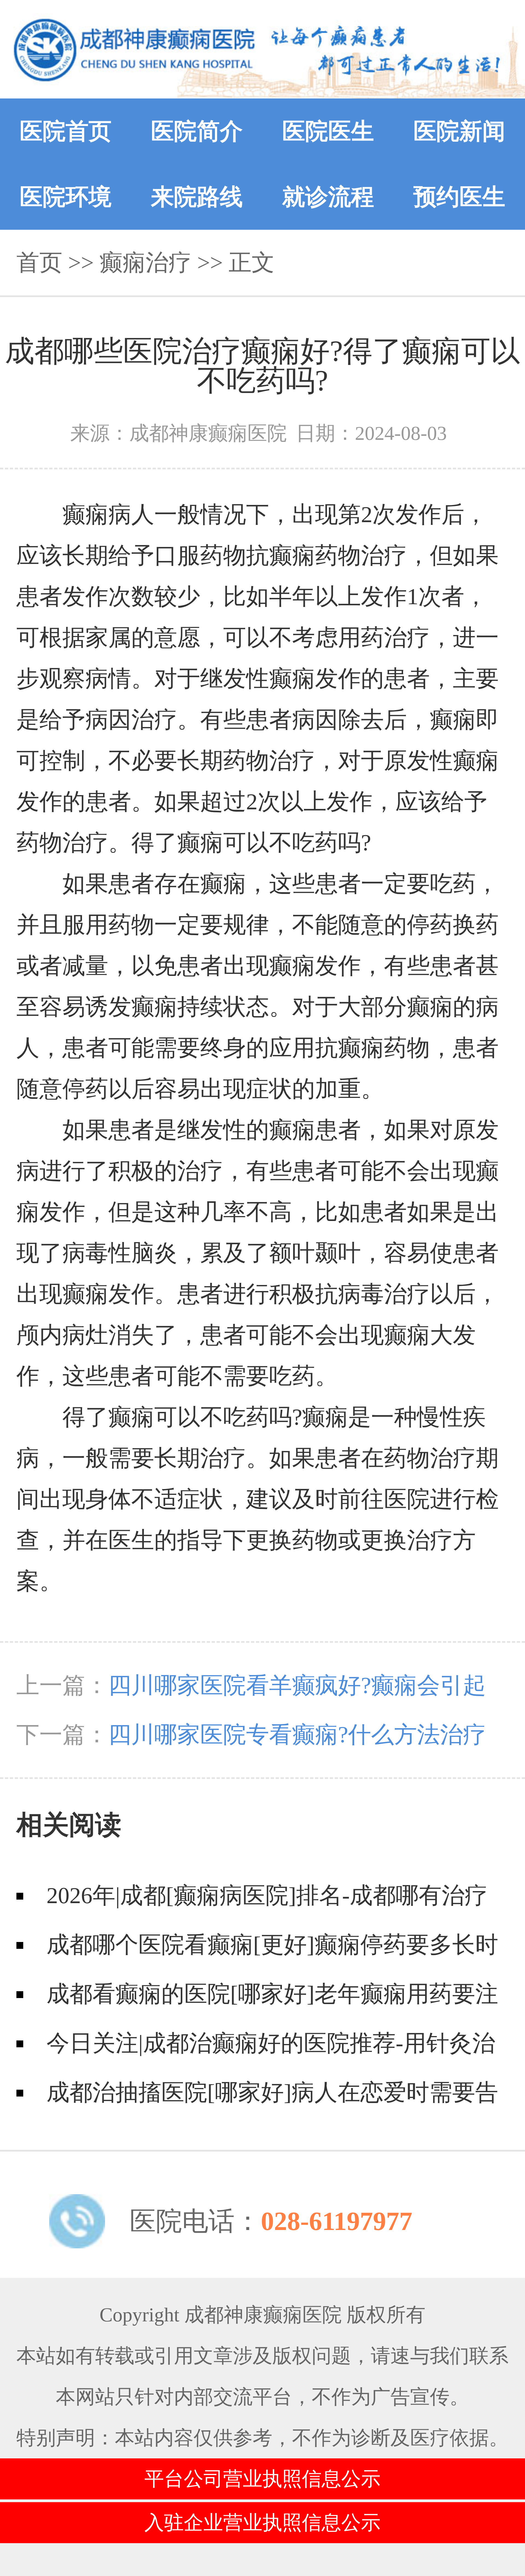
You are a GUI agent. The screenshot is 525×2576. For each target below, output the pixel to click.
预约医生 (459, 197)
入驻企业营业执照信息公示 (262, 2523)
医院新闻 (459, 131)
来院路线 (197, 197)
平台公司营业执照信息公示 (262, 2479)
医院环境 (66, 197)
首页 (39, 262)
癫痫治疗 (145, 262)
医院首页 (66, 131)
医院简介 (197, 131)
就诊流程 (328, 197)
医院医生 (328, 131)
